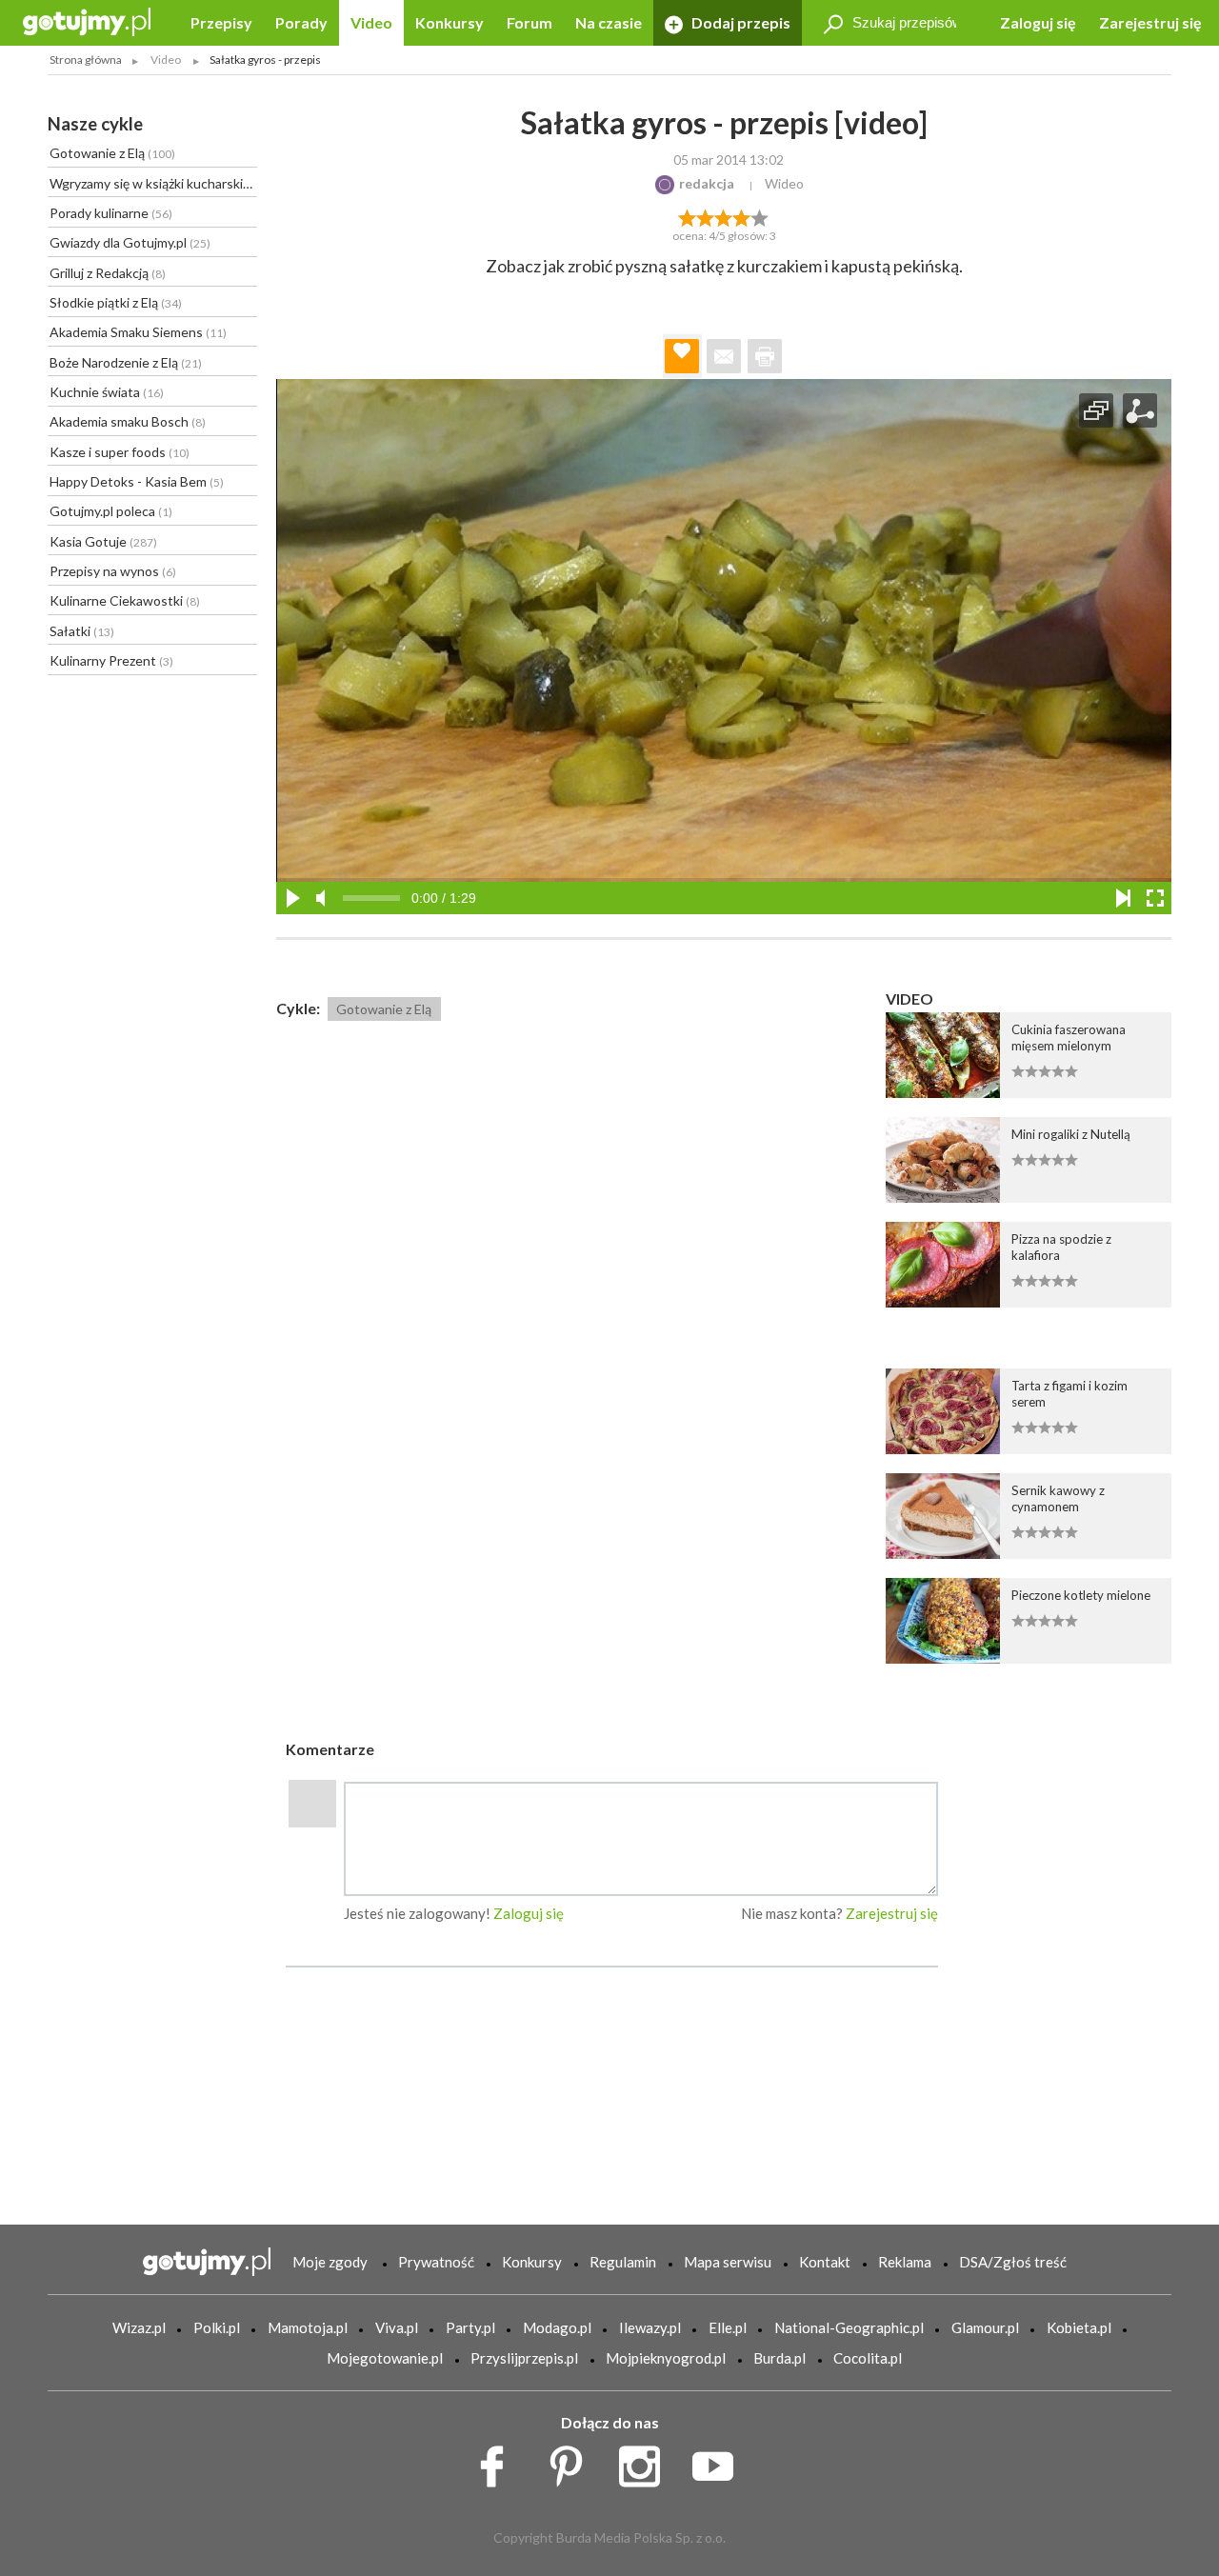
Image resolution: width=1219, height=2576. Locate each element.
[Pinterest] (573, 2462)
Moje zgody (330, 2262)
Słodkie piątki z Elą (116, 302)
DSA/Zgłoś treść (1013, 2262)
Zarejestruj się (1150, 22)
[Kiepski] (687, 216)
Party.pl (470, 2327)
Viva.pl (397, 2327)
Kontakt (825, 2262)
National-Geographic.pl (849, 2327)
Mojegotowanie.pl (385, 2358)
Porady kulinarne (111, 213)
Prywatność (436, 2262)
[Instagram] (646, 2462)
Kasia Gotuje (103, 541)
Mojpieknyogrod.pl (666, 2358)
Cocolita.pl (868, 2358)
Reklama (905, 2262)
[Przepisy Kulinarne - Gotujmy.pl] (87, 20)
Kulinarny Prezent (111, 660)
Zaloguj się (1038, 22)
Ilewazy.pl (650, 2327)
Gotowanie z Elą (112, 153)
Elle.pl (728, 2327)
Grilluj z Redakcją (108, 273)
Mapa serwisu (728, 2262)
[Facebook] (499, 2462)
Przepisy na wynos (113, 571)
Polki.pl (217, 2327)
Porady (301, 22)
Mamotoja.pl (308, 2327)
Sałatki (82, 631)
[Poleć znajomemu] (724, 356)
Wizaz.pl (139, 2327)
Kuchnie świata (107, 392)
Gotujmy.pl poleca (111, 511)
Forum (530, 22)
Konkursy (450, 22)
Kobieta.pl (1079, 2327)
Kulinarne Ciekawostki (125, 600)
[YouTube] (719, 2462)
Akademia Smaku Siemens (138, 332)
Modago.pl (557, 2327)
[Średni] (705, 216)
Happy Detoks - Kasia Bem (137, 481)
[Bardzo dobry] (742, 216)
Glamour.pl (985, 2327)
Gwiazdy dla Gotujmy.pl (130, 242)
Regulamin (623, 2262)
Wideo (784, 183)
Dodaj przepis (739, 22)
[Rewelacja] (760, 216)
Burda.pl (779, 2358)
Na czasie (609, 22)
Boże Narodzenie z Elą (126, 362)
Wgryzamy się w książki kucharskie (153, 183)
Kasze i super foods (120, 452)
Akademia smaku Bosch (128, 421)
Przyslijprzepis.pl (524, 2358)
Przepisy (221, 22)
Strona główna (86, 60)
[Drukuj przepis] (765, 356)
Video (371, 22)
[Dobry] (723, 216)
